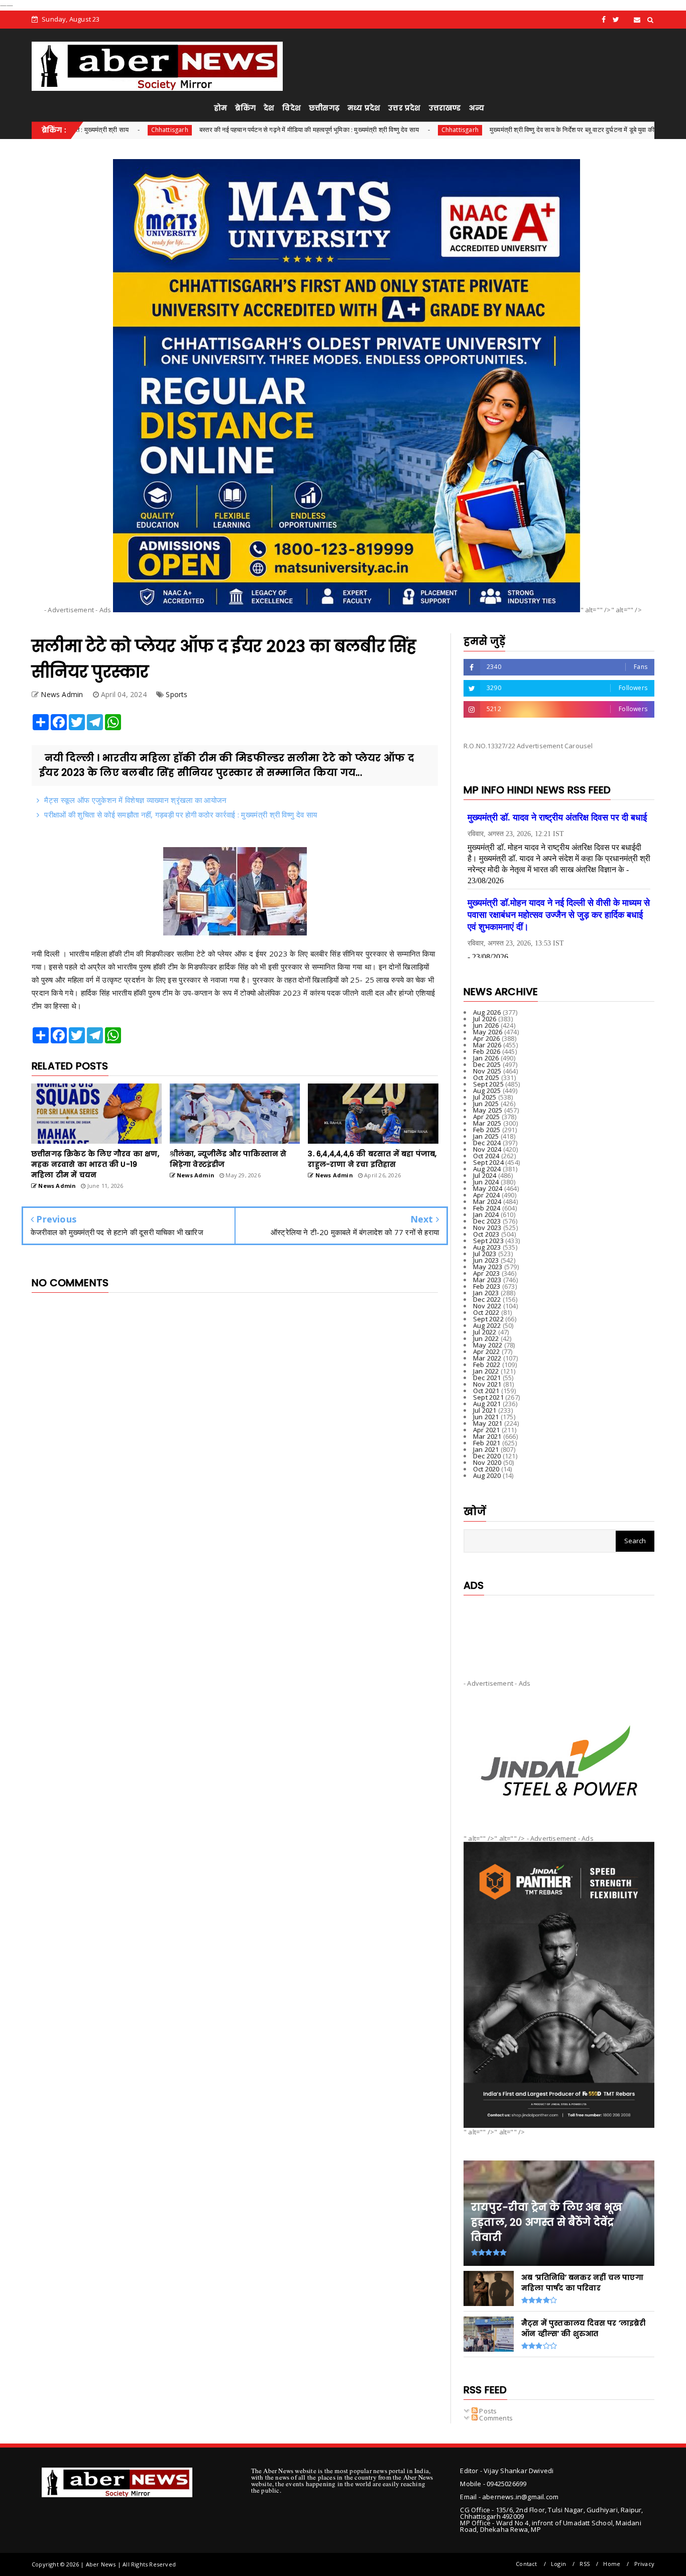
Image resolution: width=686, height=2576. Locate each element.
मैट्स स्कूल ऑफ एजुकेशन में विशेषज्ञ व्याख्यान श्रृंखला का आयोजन (135, 800)
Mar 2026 (487, 1045)
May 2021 (488, 1423)
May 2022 (488, 1345)
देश (269, 108)
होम (220, 108)
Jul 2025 (485, 1097)
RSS (585, 2564)
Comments (495, 2418)
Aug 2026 (487, 1012)
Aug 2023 (487, 1247)
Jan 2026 (486, 1058)
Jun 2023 (486, 1260)
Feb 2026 (487, 1051)
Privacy (644, 2564)
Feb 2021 (487, 1443)
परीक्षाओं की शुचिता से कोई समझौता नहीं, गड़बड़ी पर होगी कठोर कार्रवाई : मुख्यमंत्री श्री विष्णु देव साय (181, 815)
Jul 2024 (485, 1175)
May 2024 (488, 1188)
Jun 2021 (486, 1417)
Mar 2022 (487, 1358)
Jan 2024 (486, 1214)
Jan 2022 (486, 1371)
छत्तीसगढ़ (324, 108)
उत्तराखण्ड (445, 108)
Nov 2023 (487, 1228)
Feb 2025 (487, 1130)
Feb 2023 (487, 1286)
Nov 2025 (487, 1071)
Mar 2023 (487, 1280)
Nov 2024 (487, 1149)
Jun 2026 (486, 1025)
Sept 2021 (488, 1397)
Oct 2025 (486, 1077)
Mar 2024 (487, 1201)
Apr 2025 (487, 1117)
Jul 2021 (485, 1410)
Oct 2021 (486, 1391)
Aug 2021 (487, 1404)
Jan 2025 (486, 1136)
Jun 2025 (486, 1104)
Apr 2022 (487, 1351)
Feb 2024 (487, 1208)
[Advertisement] (559, 1629)
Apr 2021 (487, 1430)
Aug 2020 (487, 1475)
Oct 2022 (486, 1312)
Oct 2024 (486, 1156)
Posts (487, 2411)
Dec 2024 (487, 1143)
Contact (526, 2564)
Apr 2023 (487, 1273)
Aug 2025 (487, 1091)
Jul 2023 (485, 1254)
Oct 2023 (486, 1234)
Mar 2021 (487, 1436)
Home (612, 2564)
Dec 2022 (487, 1299)
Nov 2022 (487, 1306)
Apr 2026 (487, 1038)
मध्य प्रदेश (364, 108)
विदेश (292, 108)
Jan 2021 (486, 1449)
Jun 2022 (486, 1338)
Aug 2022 (487, 1325)
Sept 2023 (488, 1241)
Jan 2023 (486, 1293)
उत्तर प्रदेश (404, 108)
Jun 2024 (486, 1182)
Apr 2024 (487, 1195)
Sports (177, 694)
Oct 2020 (486, 1469)
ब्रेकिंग (245, 108)
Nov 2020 (487, 1462)
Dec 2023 (487, 1221)
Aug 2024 (487, 1169)
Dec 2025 (487, 1064)
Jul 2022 (485, 1332)
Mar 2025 (487, 1123)
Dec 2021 (487, 1378)
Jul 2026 (485, 1019)
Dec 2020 (487, 1456)
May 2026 (488, 1032)
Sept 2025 (488, 1084)
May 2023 (488, 1267)
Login (558, 2564)
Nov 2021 (487, 1384)
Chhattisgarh (74, 130)
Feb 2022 (487, 1365)
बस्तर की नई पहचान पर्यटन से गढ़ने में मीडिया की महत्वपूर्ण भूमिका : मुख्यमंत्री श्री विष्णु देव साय (214, 129)
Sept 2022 (488, 1319)
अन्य (477, 108)
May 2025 (488, 1110)
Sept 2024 (488, 1162)
